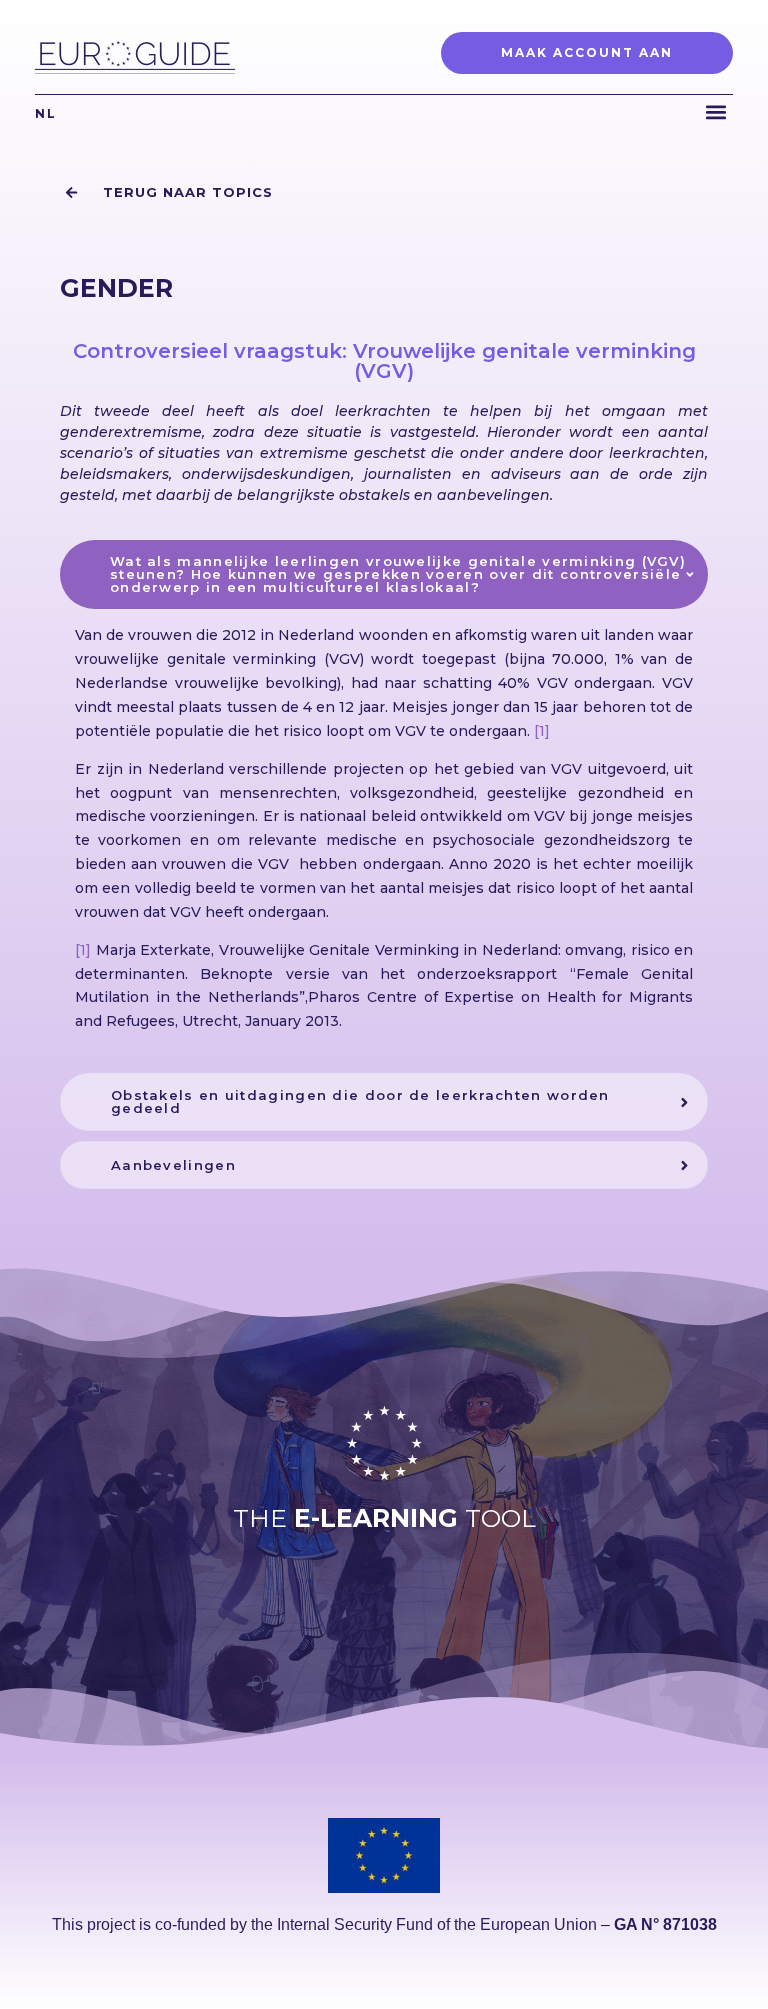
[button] (716, 111)
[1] (542, 731)
